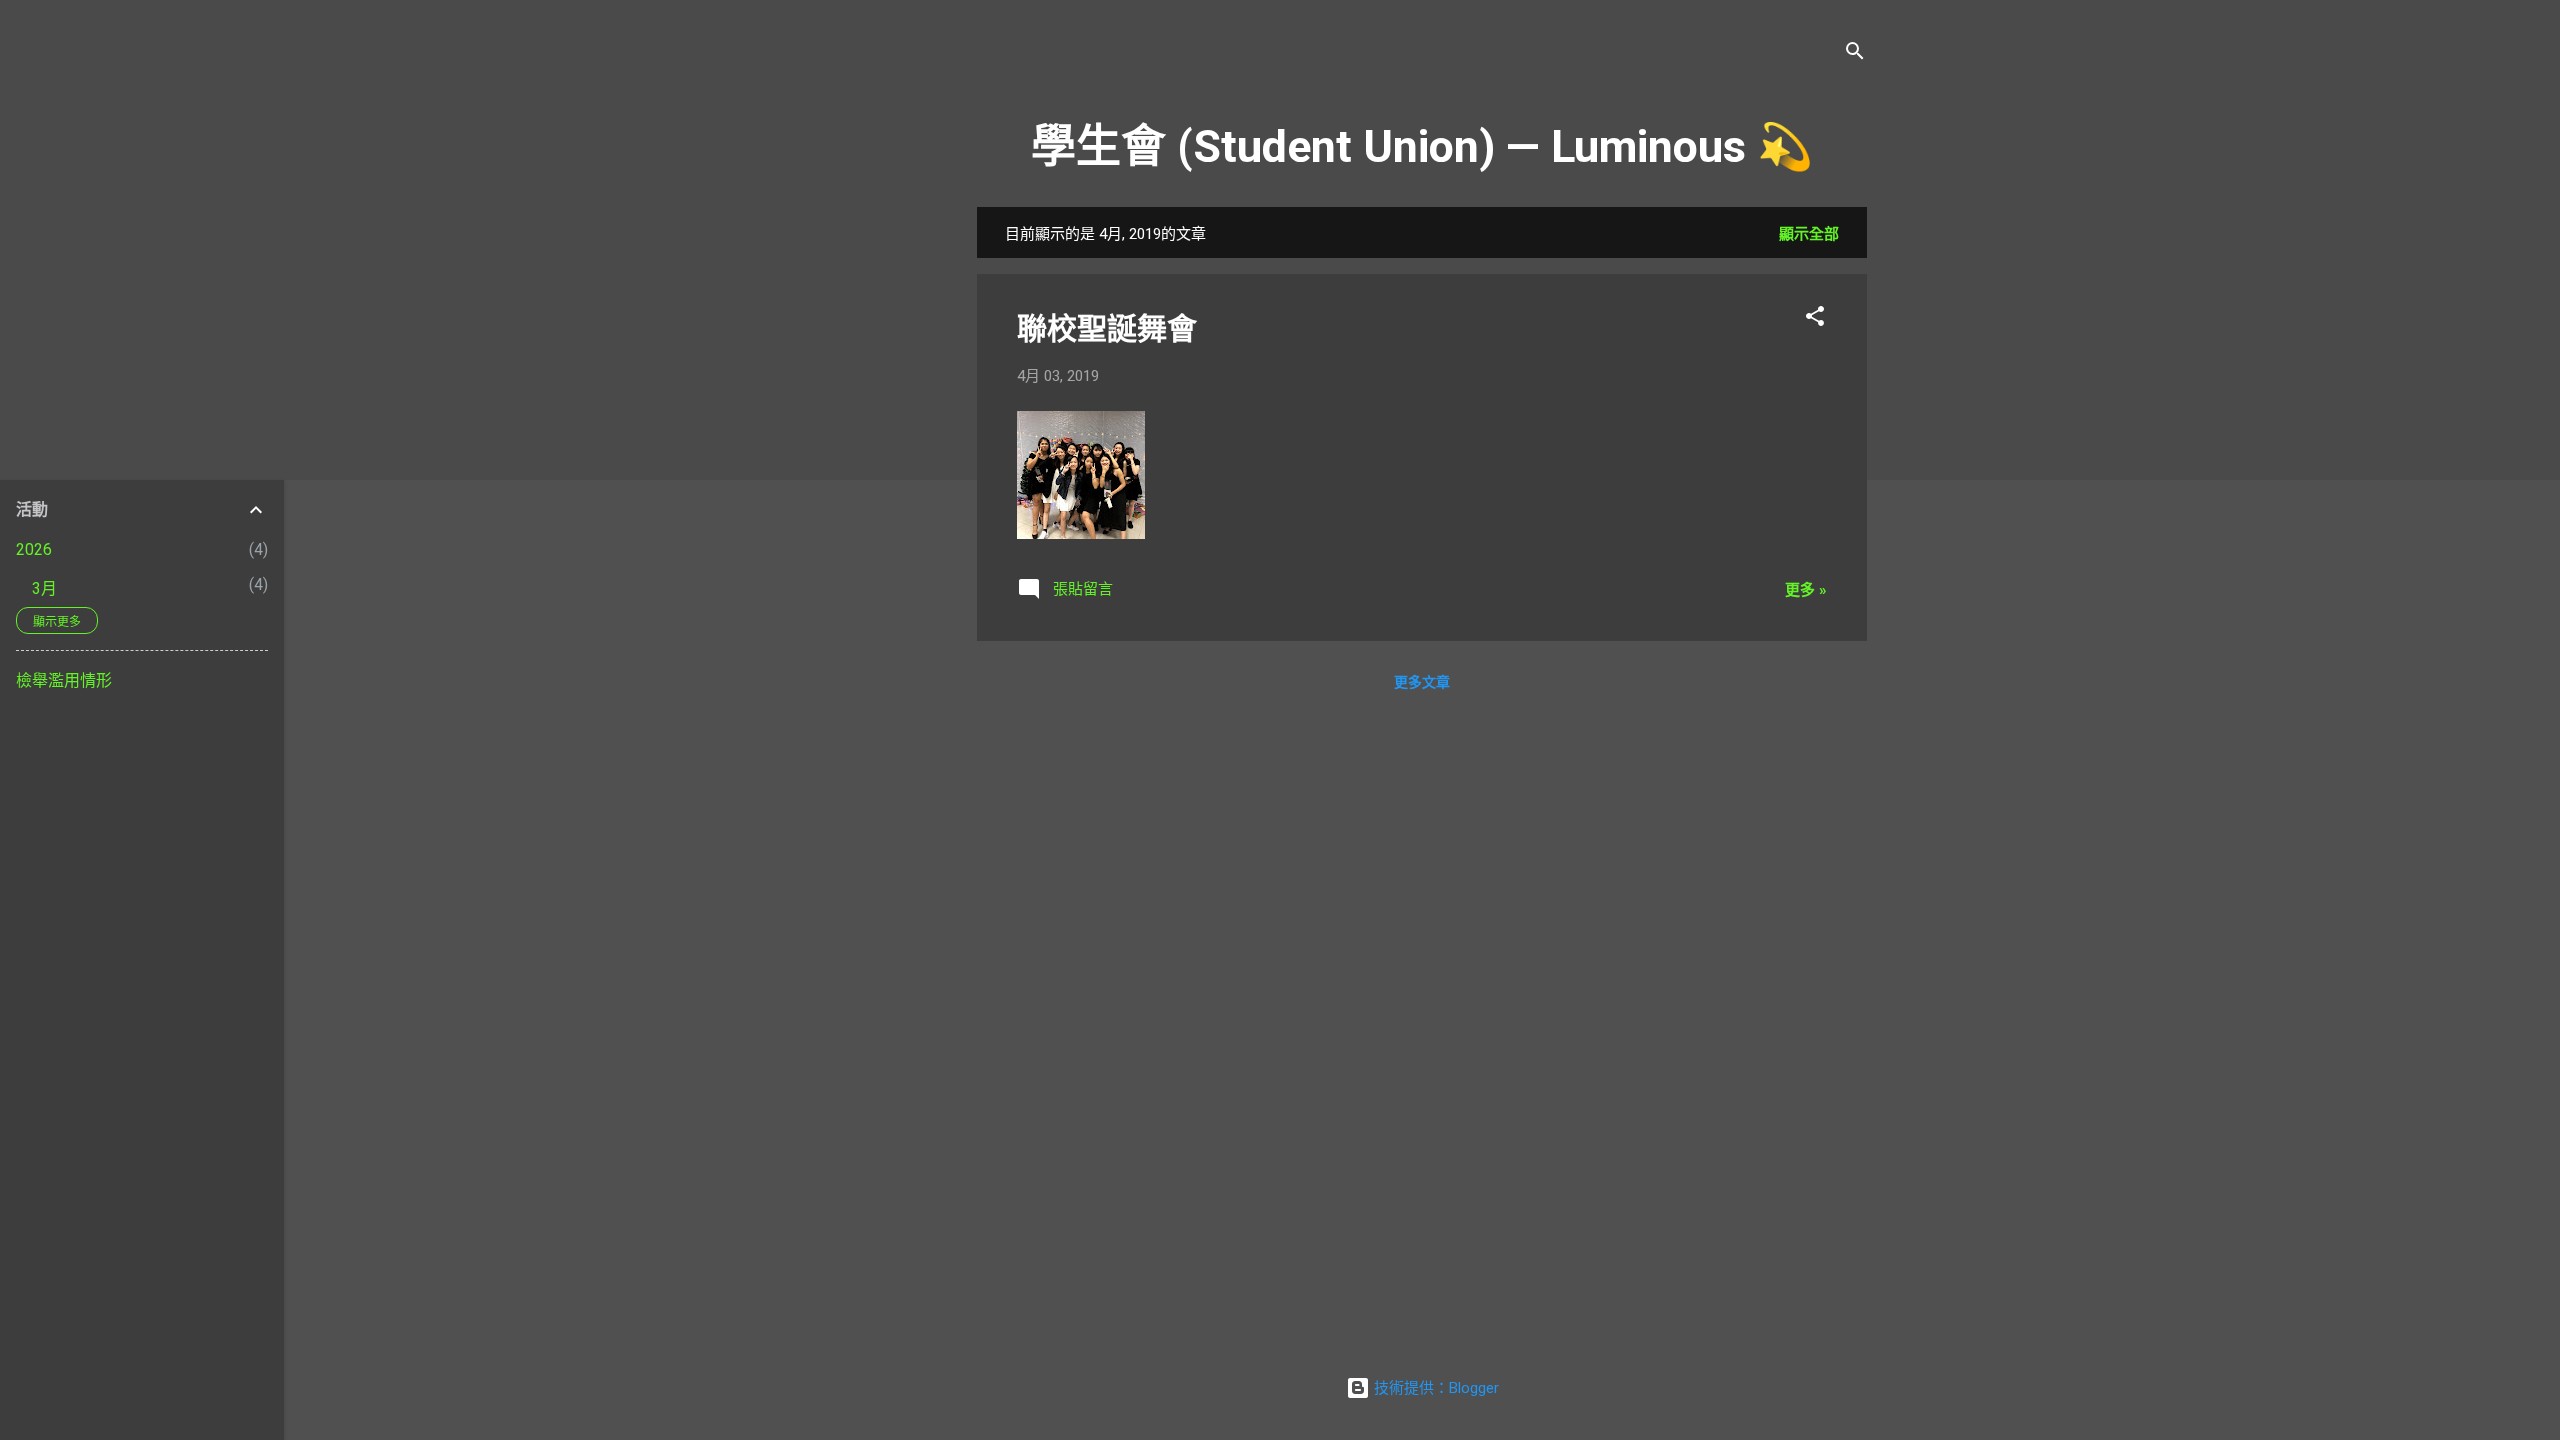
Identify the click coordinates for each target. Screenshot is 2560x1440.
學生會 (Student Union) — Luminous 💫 (1422, 146)
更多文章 (1422, 682)
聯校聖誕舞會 (1107, 328)
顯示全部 (1809, 234)
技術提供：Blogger (1434, 1388)
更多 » (1806, 590)
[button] (1815, 319)
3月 (44, 588)
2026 (34, 549)
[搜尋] (1855, 54)
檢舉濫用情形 (64, 680)
